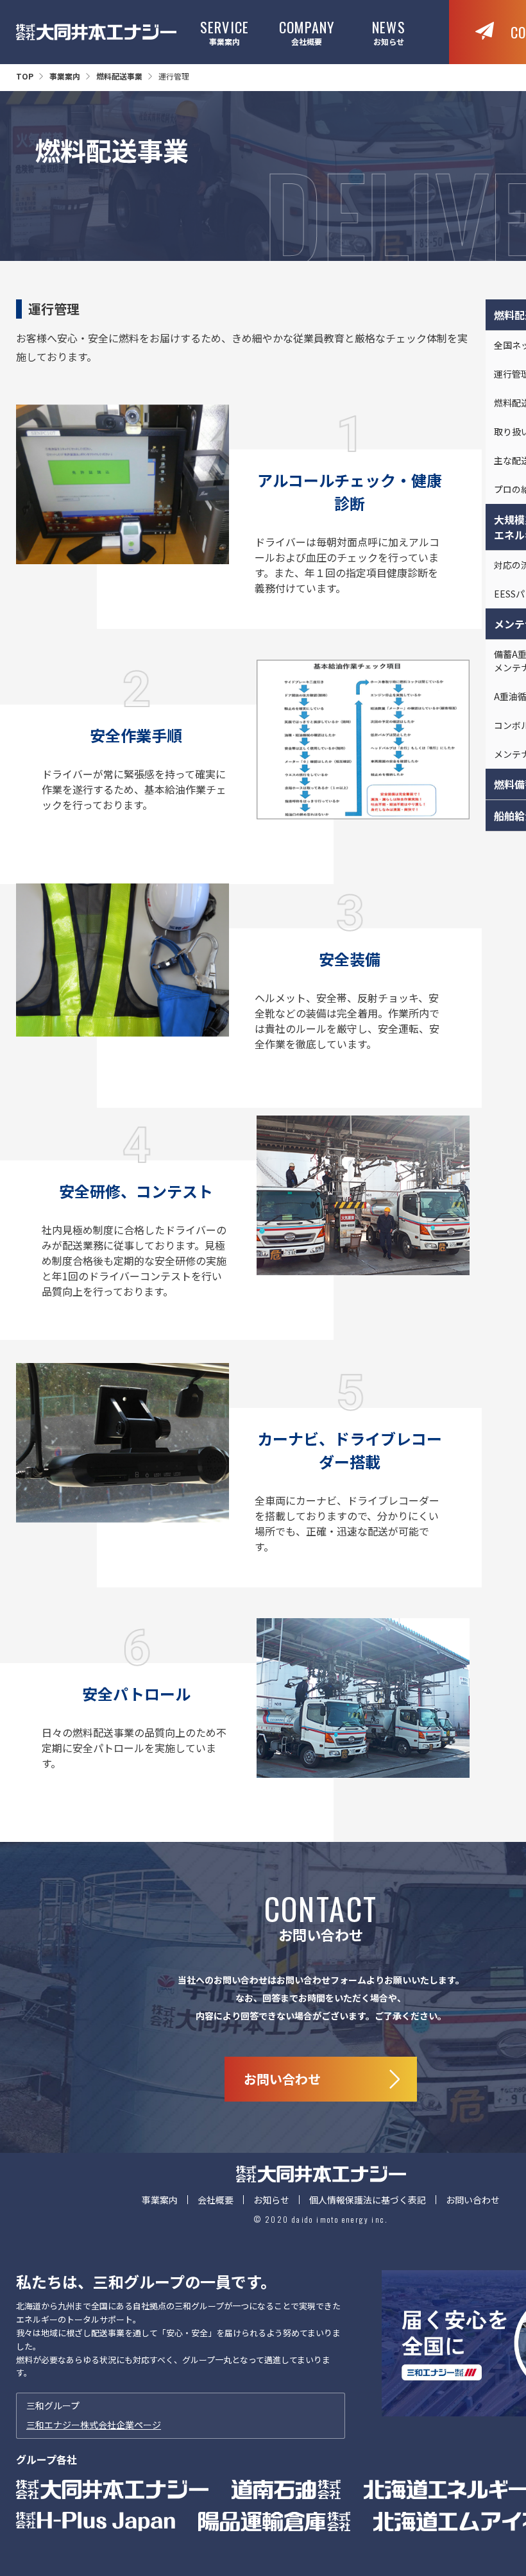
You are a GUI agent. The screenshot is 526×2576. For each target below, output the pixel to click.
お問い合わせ (473, 2200)
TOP (25, 76)
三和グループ (94, 2415)
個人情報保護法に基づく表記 (368, 2200)
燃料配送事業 (119, 76)
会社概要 (307, 32)
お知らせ (388, 32)
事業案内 (225, 32)
